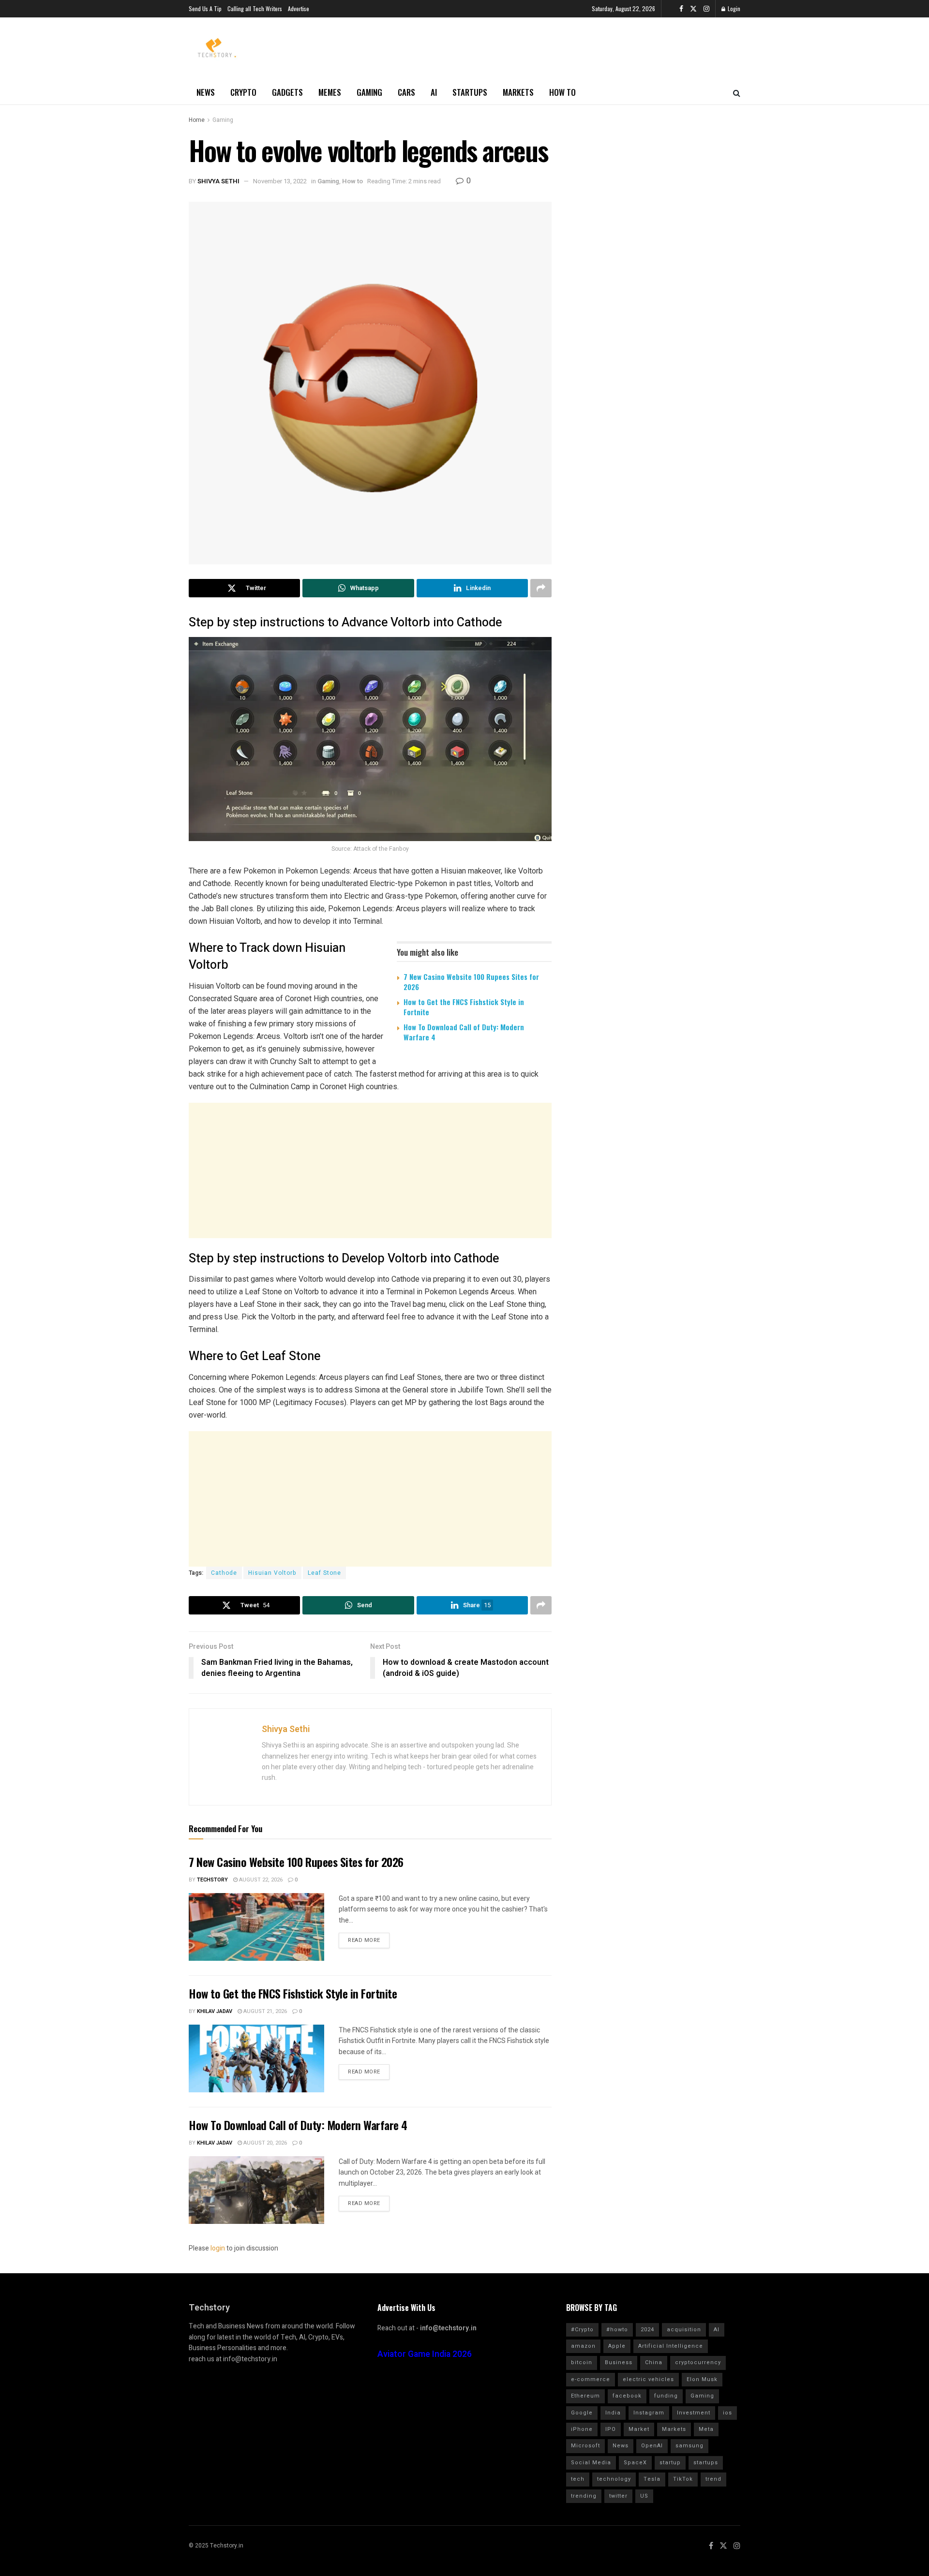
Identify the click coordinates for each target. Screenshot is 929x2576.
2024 (647, 2330)
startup (670, 2463)
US (644, 2496)
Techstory (212, 1880)
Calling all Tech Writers (255, 8)
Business (619, 2362)
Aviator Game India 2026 (425, 2354)
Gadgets (287, 92)
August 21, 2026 (264, 2011)
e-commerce (591, 2379)
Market (639, 2429)
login (218, 2248)
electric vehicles (648, 2379)
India (613, 2413)
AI (434, 92)
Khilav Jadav (215, 2011)
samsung (689, 2446)
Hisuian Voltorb (272, 1573)
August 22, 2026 (260, 1880)
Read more (364, 1940)
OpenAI (652, 2446)
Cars (406, 92)
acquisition (684, 2330)
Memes (330, 92)
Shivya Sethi (218, 181)
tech (578, 2479)
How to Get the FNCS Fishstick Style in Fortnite (464, 1007)
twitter (618, 2496)
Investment (694, 2413)
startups (706, 2463)
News (206, 92)
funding (666, 2396)
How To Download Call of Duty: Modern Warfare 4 (464, 1032)
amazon (583, 2346)
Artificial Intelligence (671, 2346)
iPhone (582, 2429)
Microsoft (585, 2446)
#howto (617, 2330)
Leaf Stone (324, 1573)
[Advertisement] (370, 1170)
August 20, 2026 (264, 2143)
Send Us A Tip (205, 8)
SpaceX (635, 2463)
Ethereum (585, 2396)
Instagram (649, 2413)
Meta (706, 2429)
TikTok (683, 2479)
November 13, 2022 (280, 181)
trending (584, 2496)
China (654, 2362)
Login (733, 8)
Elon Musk (702, 2379)
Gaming (369, 92)
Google (582, 2413)
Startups (470, 92)
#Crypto (582, 2330)
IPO (611, 2429)
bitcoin (582, 2362)
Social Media (591, 2463)
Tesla (652, 2479)
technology (614, 2479)
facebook (627, 2396)
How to (562, 92)
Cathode (224, 1573)
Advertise (299, 8)
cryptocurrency (698, 2362)
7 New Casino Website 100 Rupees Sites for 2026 (471, 982)
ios (727, 2413)
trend (713, 2479)
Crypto (243, 92)
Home (197, 120)
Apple (617, 2346)
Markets (518, 92)
